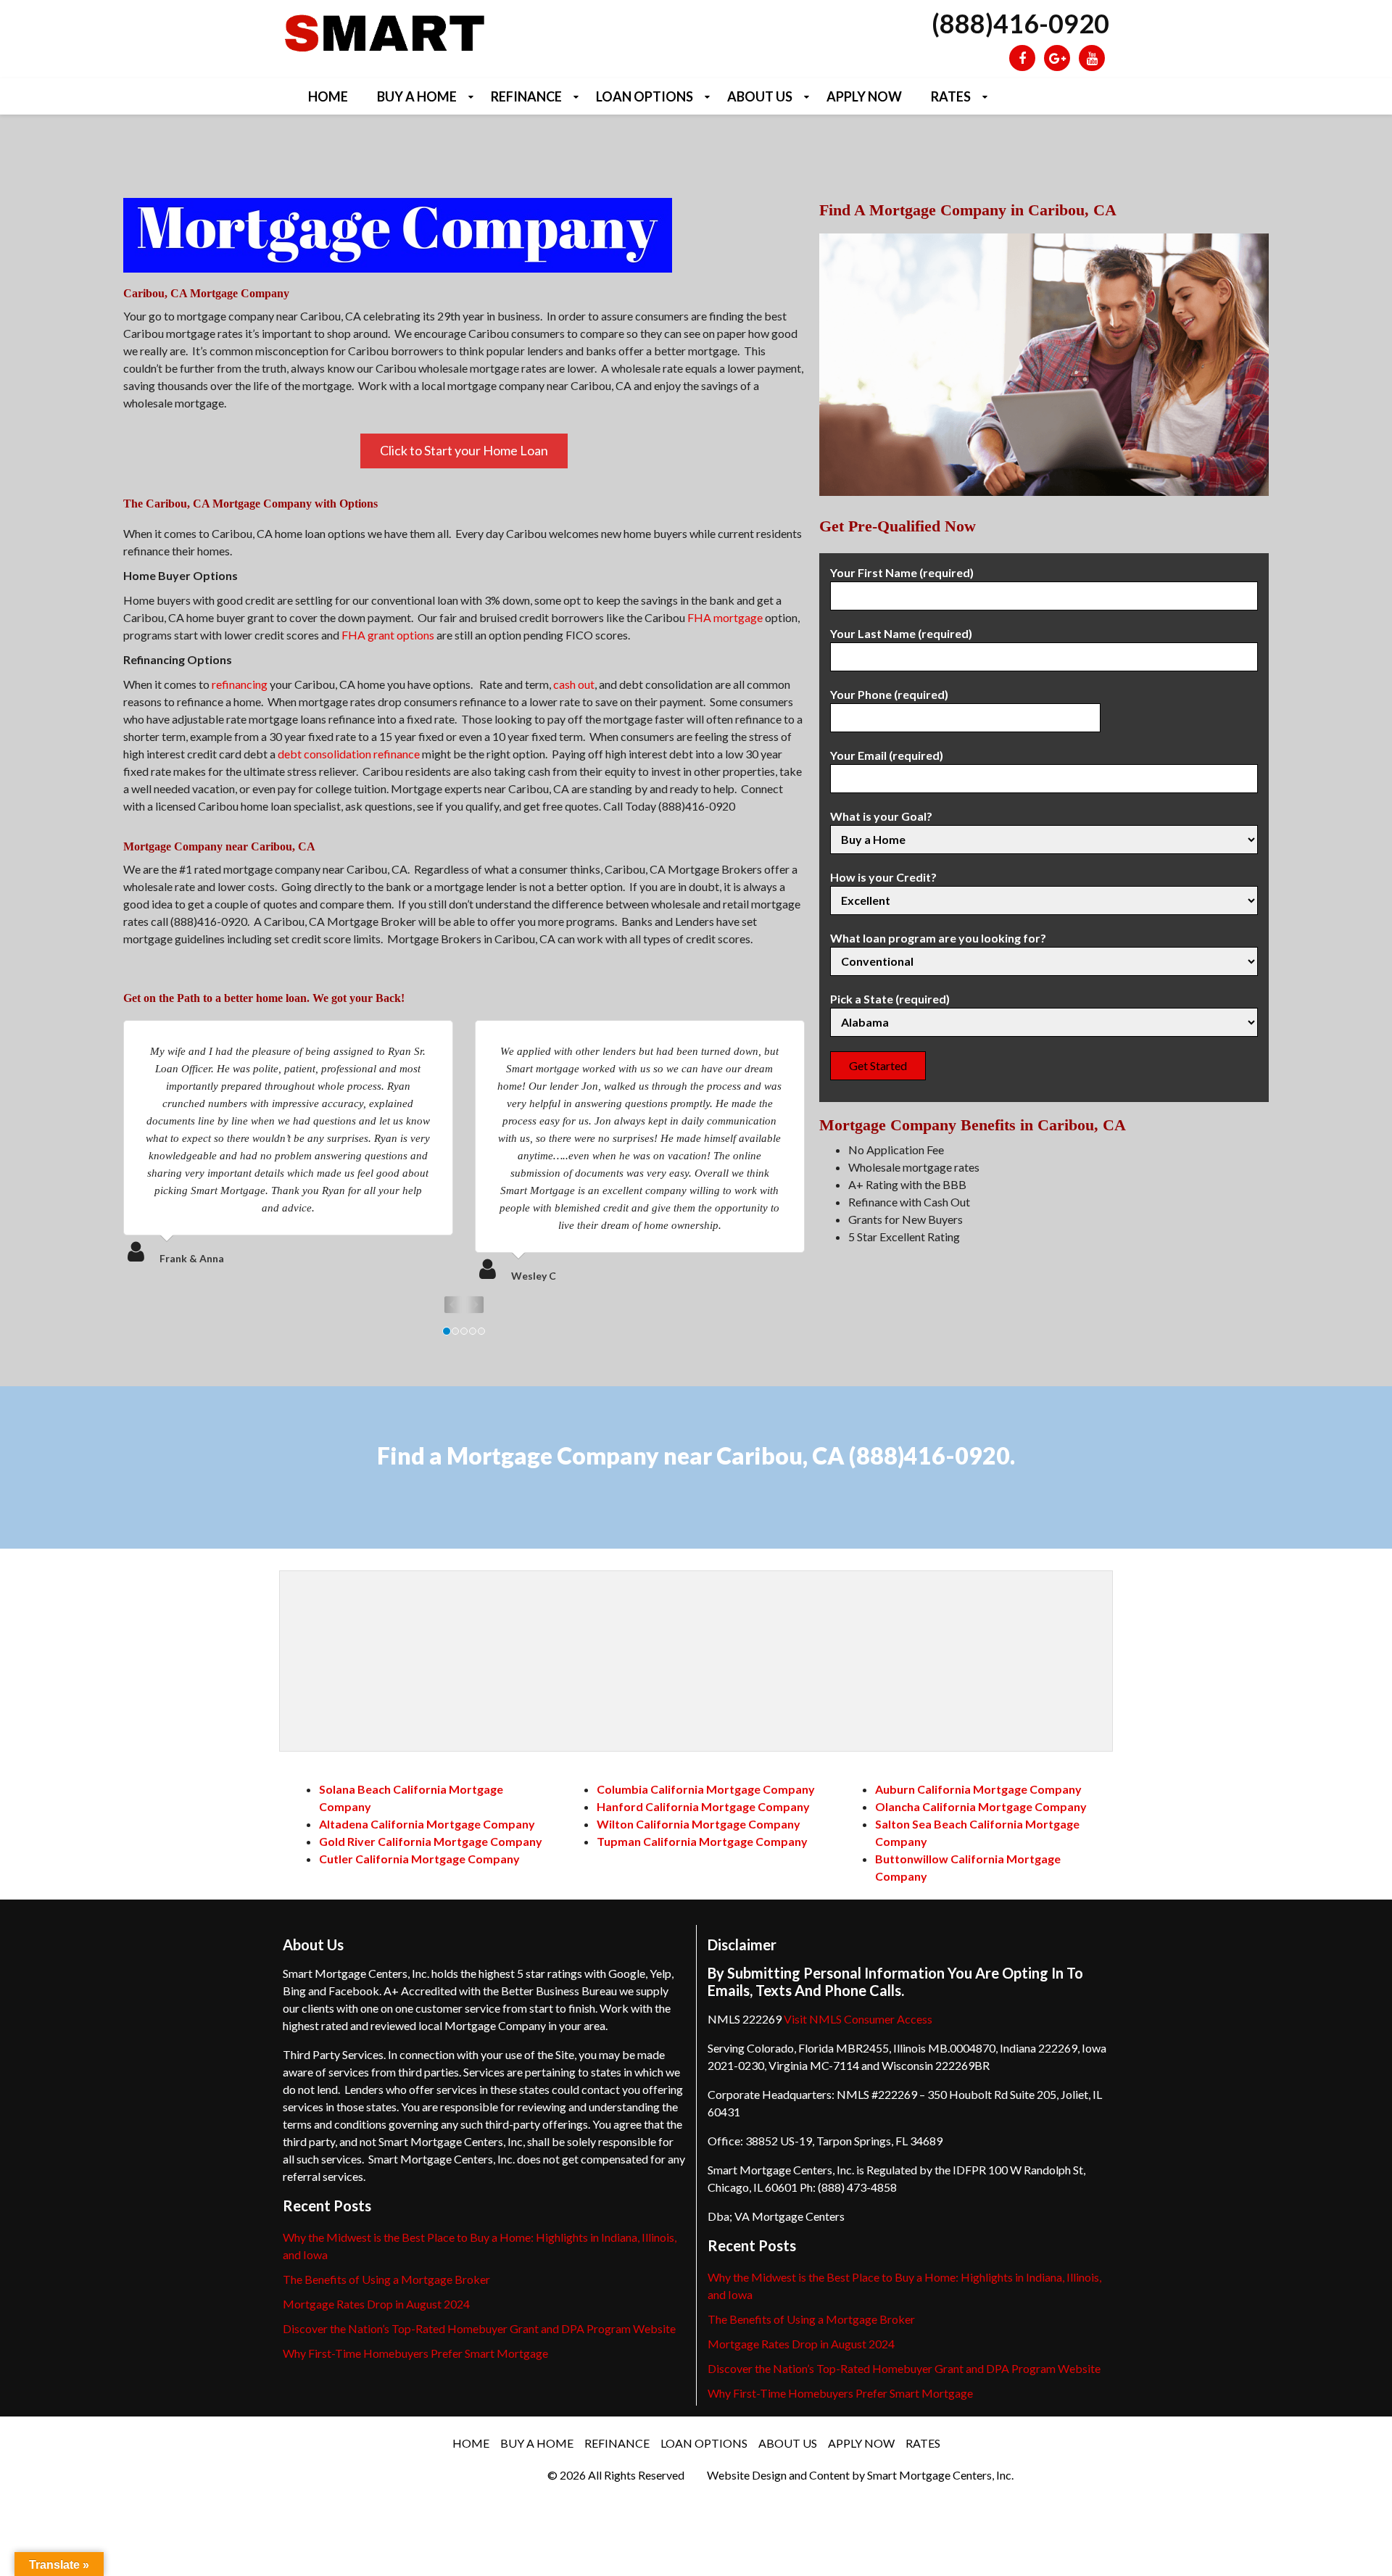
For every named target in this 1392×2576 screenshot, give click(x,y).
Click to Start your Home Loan (464, 450)
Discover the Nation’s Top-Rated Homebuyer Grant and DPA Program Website (479, 2328)
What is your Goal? (881, 816)
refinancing (240, 684)
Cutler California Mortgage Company (419, 1859)
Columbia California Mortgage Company (706, 1789)
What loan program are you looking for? (938, 938)
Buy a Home (417, 96)
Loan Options (645, 96)
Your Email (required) (887, 755)
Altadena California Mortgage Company (427, 1824)
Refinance (526, 96)
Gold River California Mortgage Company (431, 1841)
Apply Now (864, 96)
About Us (760, 96)
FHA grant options (388, 635)
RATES (951, 96)
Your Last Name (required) (901, 633)
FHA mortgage (725, 617)
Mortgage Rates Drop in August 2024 (376, 2304)
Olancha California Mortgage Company (981, 1806)
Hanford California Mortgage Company (703, 1806)
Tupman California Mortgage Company (702, 1841)
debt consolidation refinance (349, 754)
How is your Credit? (883, 877)
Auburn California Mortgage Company (978, 1789)
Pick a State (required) (890, 999)
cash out (574, 684)
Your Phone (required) (889, 694)
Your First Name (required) (902, 572)
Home (328, 96)
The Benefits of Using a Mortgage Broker (386, 2279)
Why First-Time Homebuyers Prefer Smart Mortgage (415, 2353)
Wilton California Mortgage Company (699, 1824)
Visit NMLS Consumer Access (858, 2019)
